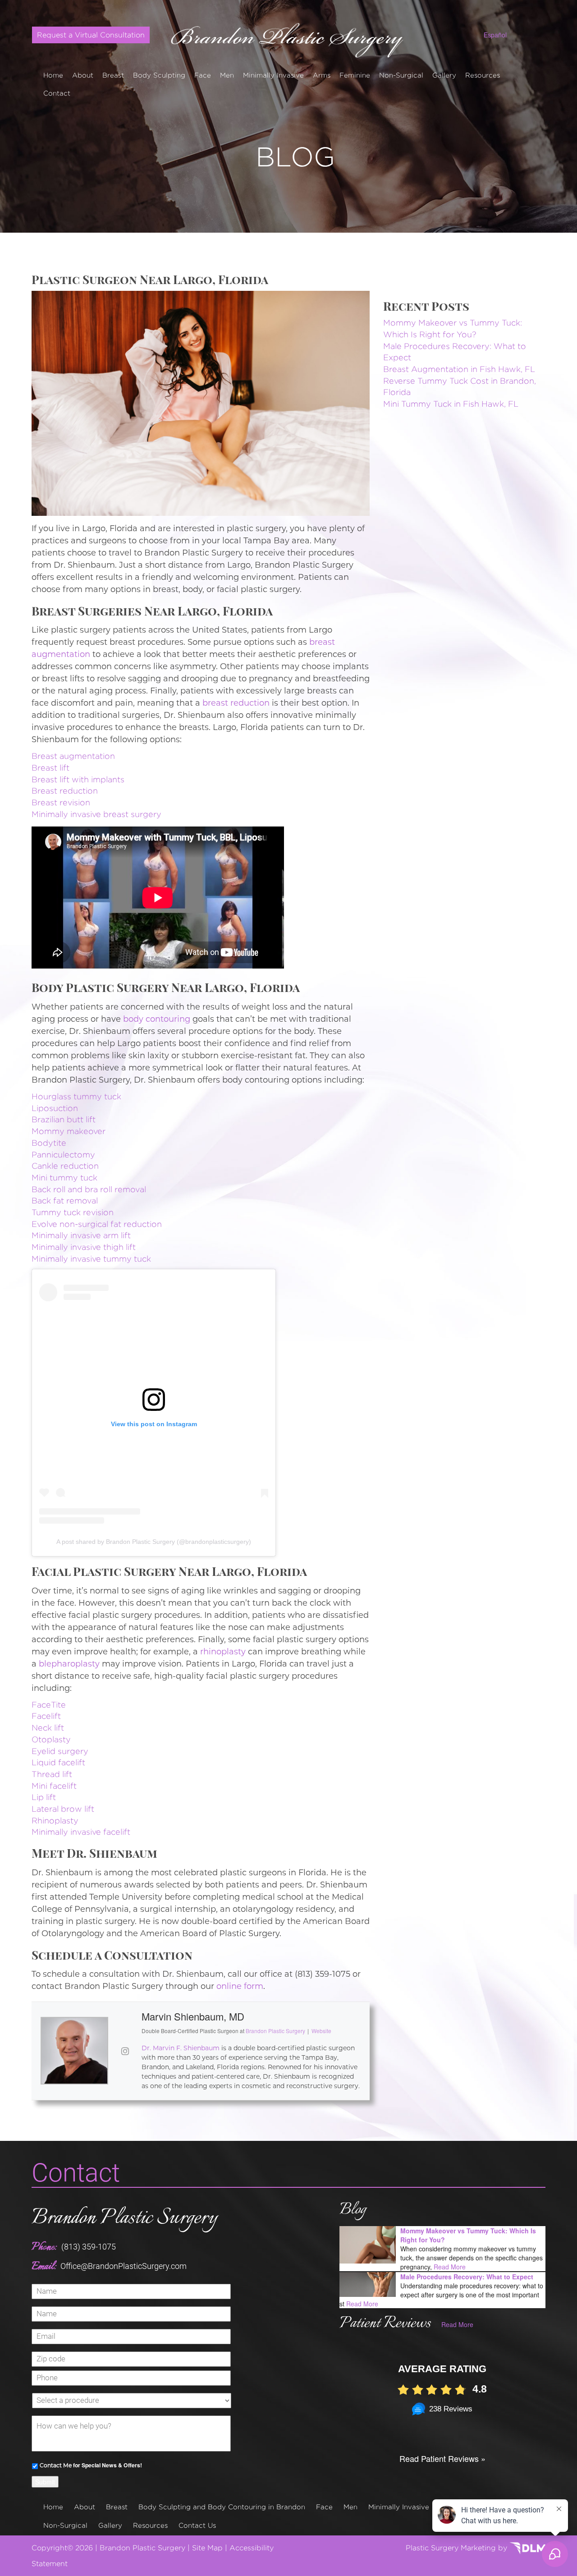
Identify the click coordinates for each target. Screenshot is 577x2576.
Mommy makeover (69, 1131)
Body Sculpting (159, 75)
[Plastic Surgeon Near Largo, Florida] (201, 402)
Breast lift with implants (78, 779)
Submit (45, 2482)
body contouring (157, 1019)
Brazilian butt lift (64, 1119)
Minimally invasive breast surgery (96, 814)
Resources (483, 75)
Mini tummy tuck (64, 1178)
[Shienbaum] (289, 37)
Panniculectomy (63, 1155)
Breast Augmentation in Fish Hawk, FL (459, 369)
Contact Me (56, 2465)
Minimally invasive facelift (81, 1832)
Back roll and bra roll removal (89, 1189)
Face (203, 75)
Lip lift (44, 1797)
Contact (57, 93)
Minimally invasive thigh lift (84, 1247)
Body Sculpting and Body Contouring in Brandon (222, 2507)
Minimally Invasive (273, 75)
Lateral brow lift (63, 1809)
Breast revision (61, 802)
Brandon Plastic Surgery (124, 2218)
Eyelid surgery (60, 1751)
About (83, 75)
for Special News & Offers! (91, 2465)
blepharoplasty (69, 1664)
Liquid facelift (58, 1762)
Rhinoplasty (55, 1821)
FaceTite (49, 1705)
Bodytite (49, 1143)
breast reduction (236, 703)
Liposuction (55, 1108)
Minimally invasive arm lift (81, 1235)
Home (53, 75)
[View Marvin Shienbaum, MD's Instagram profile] (125, 2051)
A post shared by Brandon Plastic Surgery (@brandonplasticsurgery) (154, 1542)
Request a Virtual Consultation (91, 35)
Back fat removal (65, 1201)
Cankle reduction (65, 1166)
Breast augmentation (73, 756)
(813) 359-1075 (89, 2247)
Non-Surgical (401, 75)
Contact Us (197, 2525)
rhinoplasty (223, 1652)
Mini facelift (54, 1786)
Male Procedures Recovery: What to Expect (467, 2277)
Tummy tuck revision (73, 1212)
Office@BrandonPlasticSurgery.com (124, 2266)
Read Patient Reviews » (442, 2458)
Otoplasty (51, 1739)
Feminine (355, 75)
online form (240, 1986)
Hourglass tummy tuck (76, 1096)
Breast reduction (65, 791)
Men (227, 75)
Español (495, 35)
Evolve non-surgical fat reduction (97, 1224)
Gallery (444, 75)
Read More (450, 2267)
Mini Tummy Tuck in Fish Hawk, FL (451, 404)
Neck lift (48, 1728)
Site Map (207, 2548)
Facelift (46, 1716)
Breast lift (50, 768)
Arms (322, 75)
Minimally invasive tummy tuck (91, 1259)
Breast (113, 75)
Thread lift (52, 1774)
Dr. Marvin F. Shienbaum (181, 2048)
